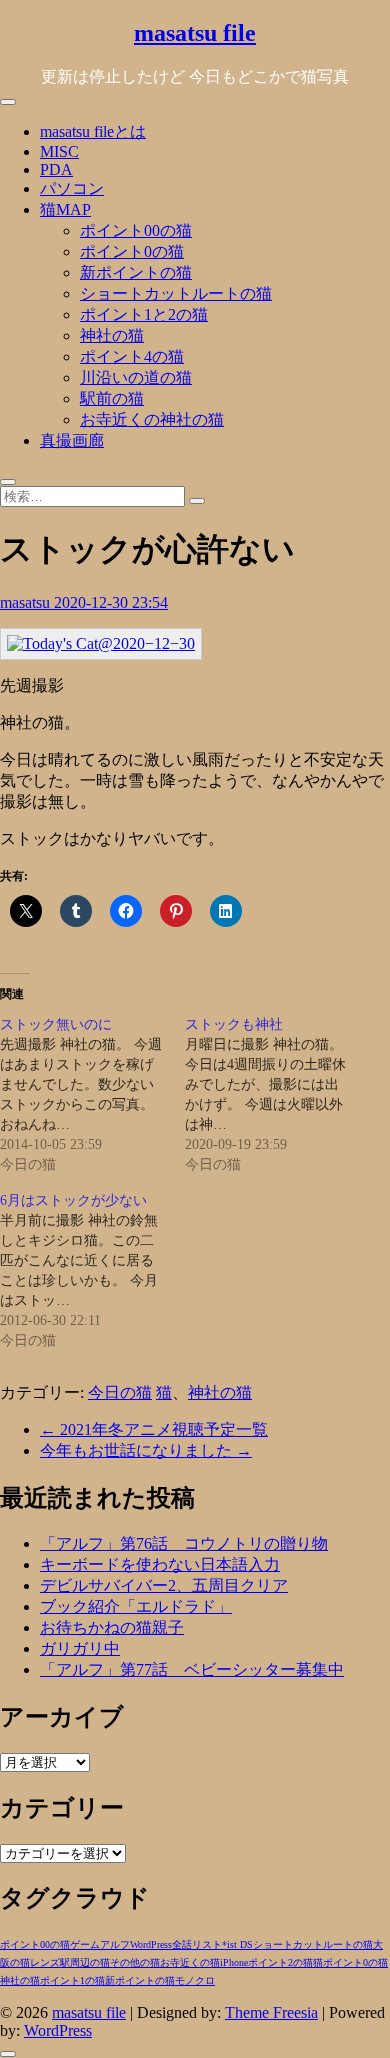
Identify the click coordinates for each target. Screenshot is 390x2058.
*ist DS (237, 1944)
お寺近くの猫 (190, 1962)
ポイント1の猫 (72, 1980)
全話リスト (197, 1944)
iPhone (234, 1962)
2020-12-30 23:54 (111, 602)
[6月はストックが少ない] (92, 1271)
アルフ (115, 1944)
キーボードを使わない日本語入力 (160, 1564)
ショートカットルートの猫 (176, 293)
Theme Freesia (271, 2012)
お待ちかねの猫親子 (112, 1627)
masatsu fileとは (93, 131)
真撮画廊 (72, 440)
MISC (59, 151)
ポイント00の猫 (136, 230)
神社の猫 (112, 335)
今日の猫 (120, 1392)
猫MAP (65, 209)
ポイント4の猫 (132, 356)
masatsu (27, 602)
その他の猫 (135, 1962)
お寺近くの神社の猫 (152, 419)
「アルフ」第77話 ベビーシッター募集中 (192, 1669)
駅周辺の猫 (85, 1962)
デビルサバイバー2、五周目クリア (164, 1585)
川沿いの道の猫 (136, 377)
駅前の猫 (112, 398)
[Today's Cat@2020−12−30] (101, 643)
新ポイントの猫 (136, 272)
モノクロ (195, 1980)
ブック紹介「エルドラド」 (136, 1606)
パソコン (72, 188)
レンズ (45, 1962)
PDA (56, 169)
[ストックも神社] (277, 1095)
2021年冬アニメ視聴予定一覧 (154, 1429)
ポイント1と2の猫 (144, 314)
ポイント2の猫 (280, 1962)
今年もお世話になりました (146, 1450)
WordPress (151, 1944)
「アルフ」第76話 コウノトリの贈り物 (184, 1543)
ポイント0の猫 (132, 251)
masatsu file (195, 33)
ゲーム (85, 1944)
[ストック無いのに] (92, 1095)
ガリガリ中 (80, 1648)
